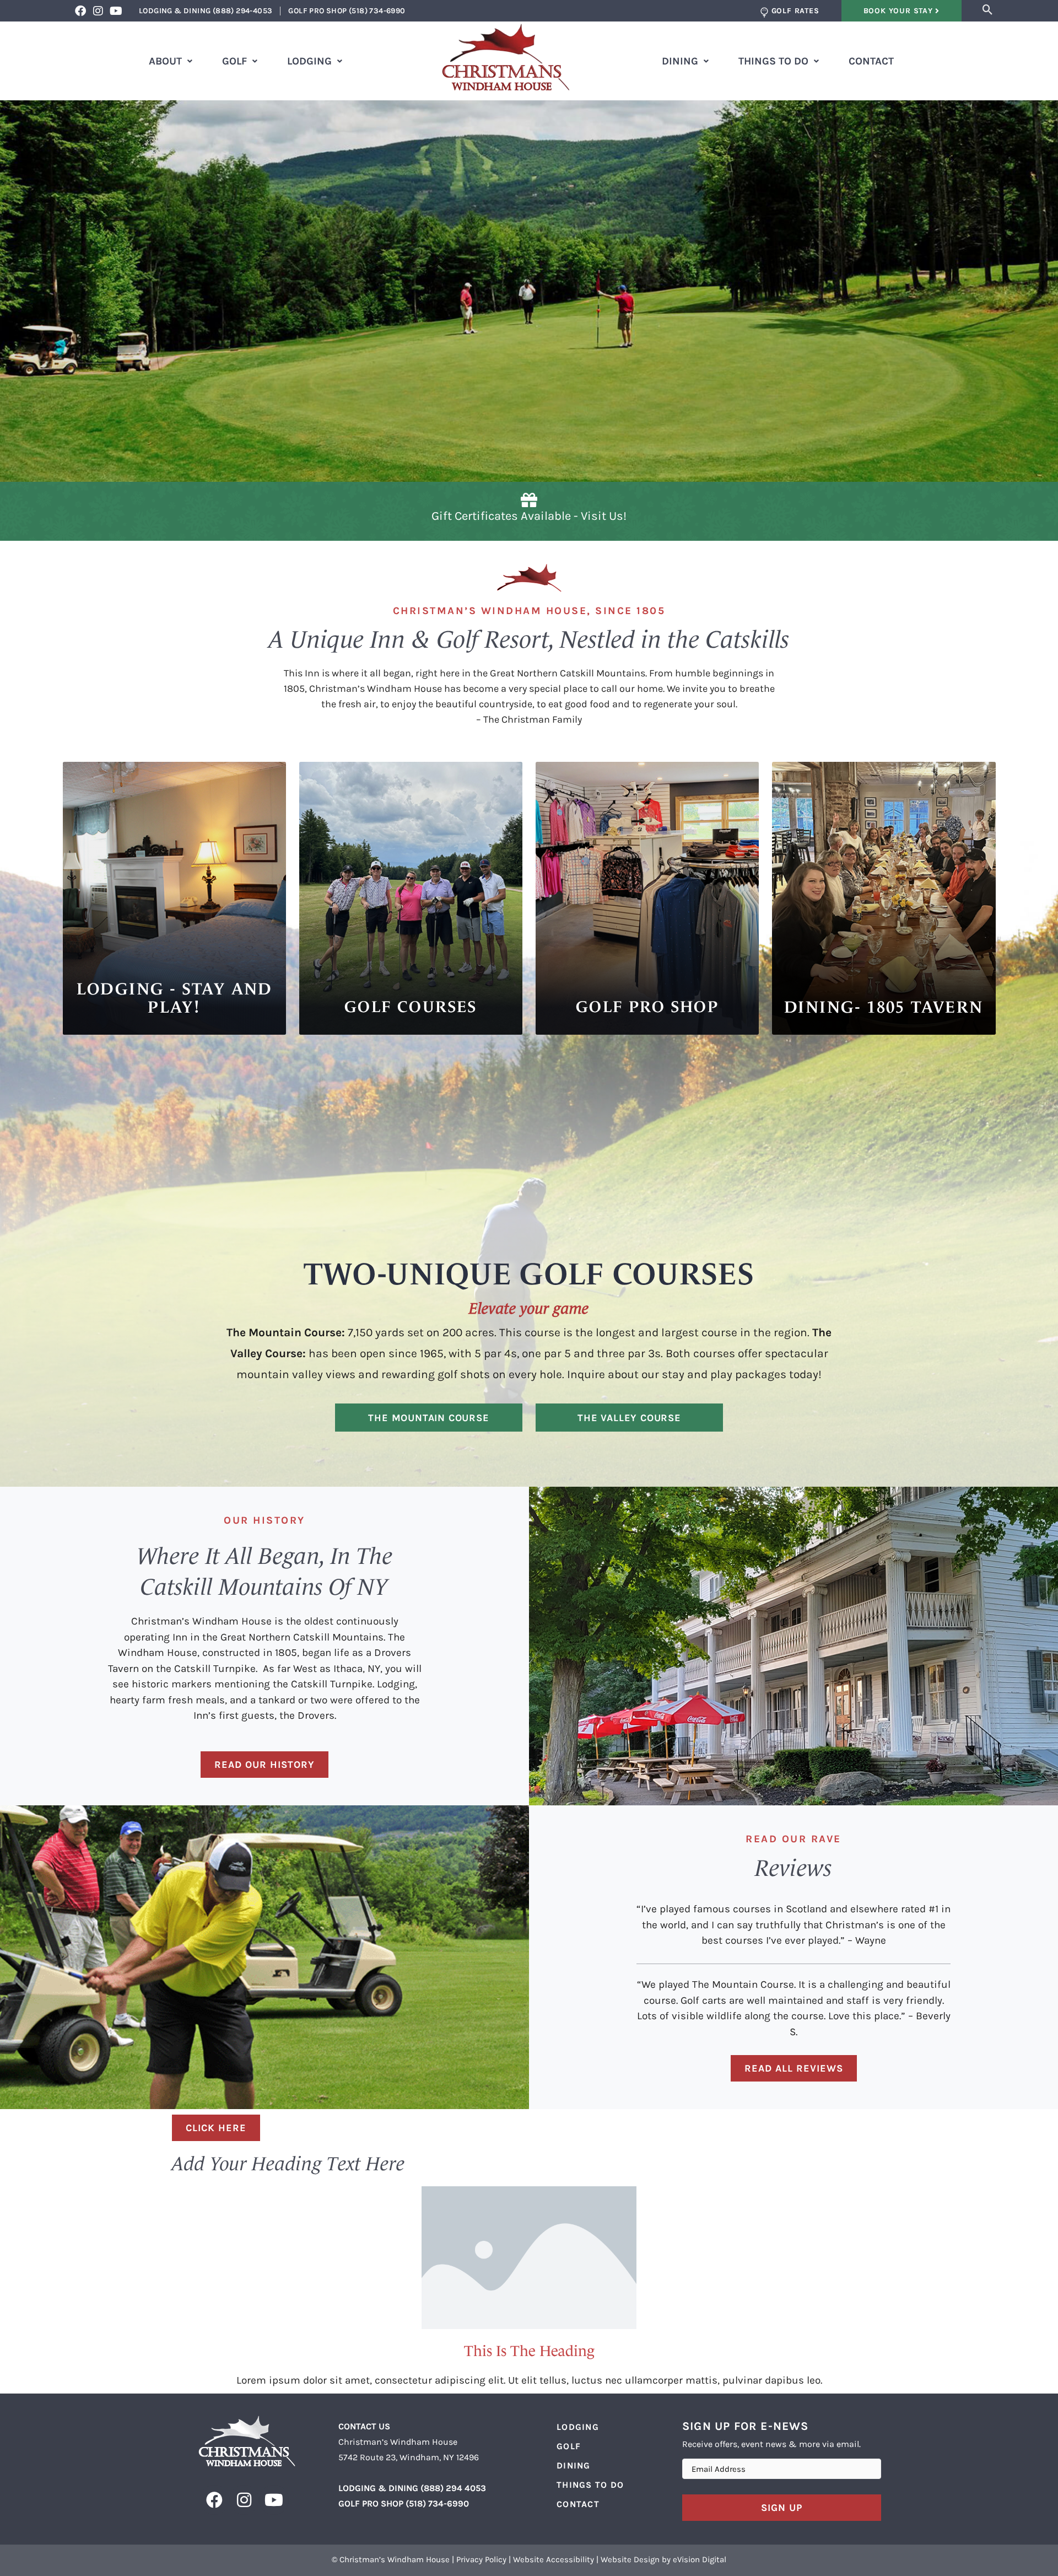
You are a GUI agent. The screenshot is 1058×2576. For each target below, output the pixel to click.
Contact (871, 61)
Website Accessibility (554, 2559)
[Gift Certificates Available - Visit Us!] (529, 500)
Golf (234, 61)
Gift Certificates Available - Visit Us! (529, 516)
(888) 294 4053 (453, 2488)
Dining (680, 61)
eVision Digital (700, 2559)
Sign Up (782, 2508)
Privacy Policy (481, 2559)
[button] (988, 10)
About (165, 61)
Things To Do (773, 61)
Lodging (309, 61)
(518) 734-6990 (437, 2504)
